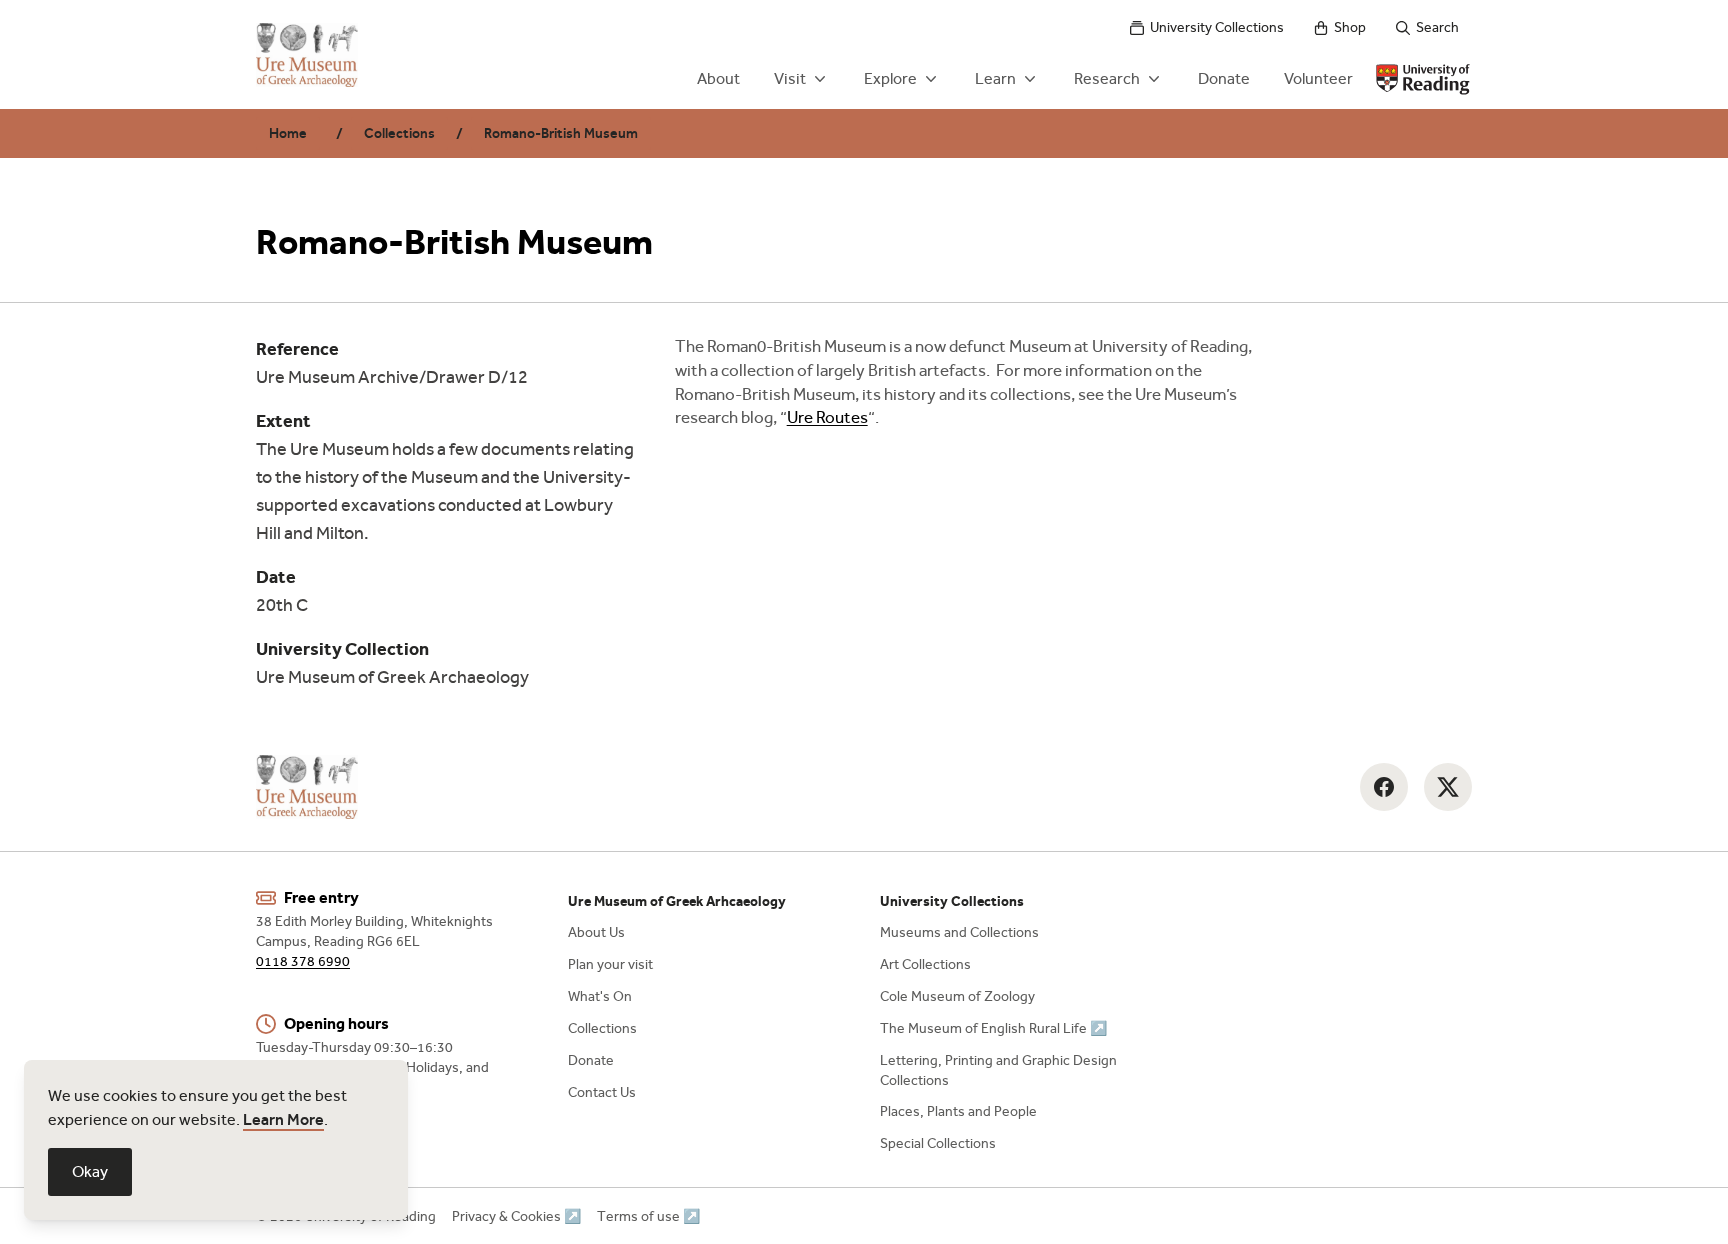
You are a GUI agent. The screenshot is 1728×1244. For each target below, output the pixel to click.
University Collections (1217, 27)
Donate (1224, 78)
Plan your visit (610, 964)
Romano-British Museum (561, 133)
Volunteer (1318, 78)
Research (1107, 78)
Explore (890, 78)
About (718, 78)
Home (288, 133)
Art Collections (925, 964)
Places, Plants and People (958, 1111)
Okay (90, 1171)
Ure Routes (827, 417)
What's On (600, 996)
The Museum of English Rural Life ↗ (993, 1028)
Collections (399, 133)
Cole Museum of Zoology (957, 996)
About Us (596, 932)
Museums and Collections (959, 932)
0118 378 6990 (303, 961)
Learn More (283, 1119)
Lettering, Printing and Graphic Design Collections (998, 1070)
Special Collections (938, 1143)
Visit (790, 78)
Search (1437, 27)
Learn (995, 78)
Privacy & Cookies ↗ (516, 1216)
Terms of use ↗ (648, 1216)
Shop (1350, 27)
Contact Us (602, 1092)
